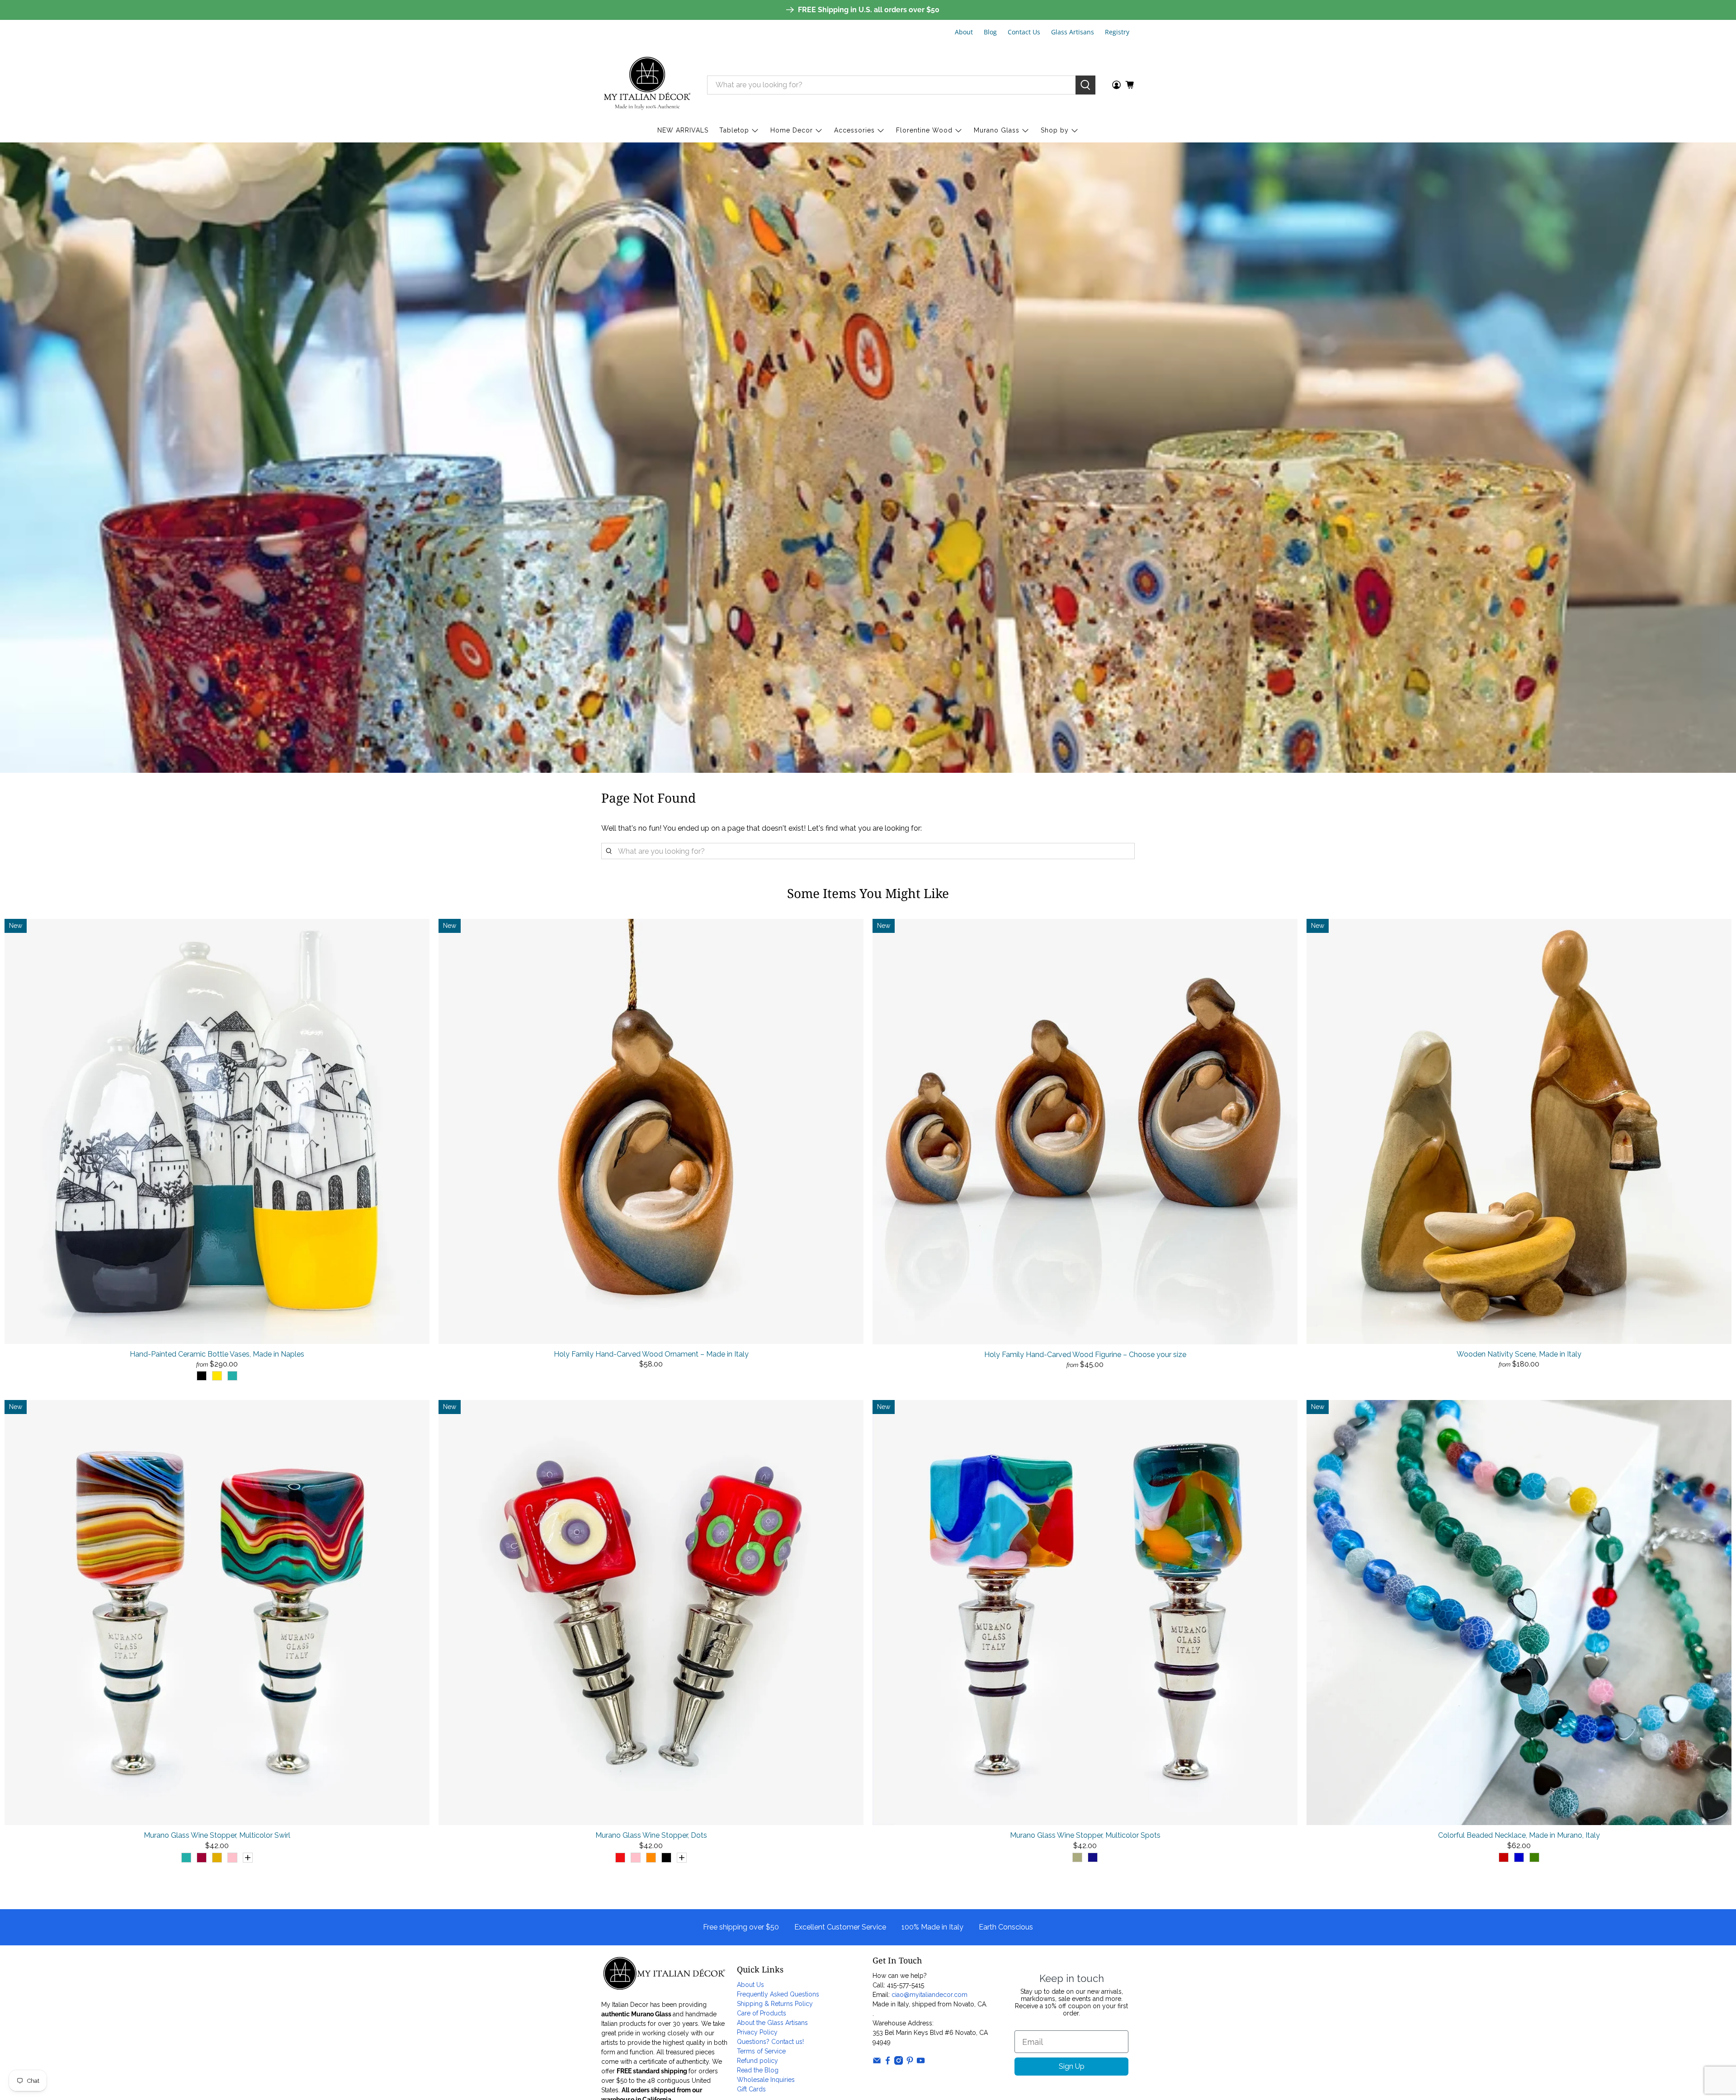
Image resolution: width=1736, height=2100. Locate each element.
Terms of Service (761, 2051)
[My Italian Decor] (647, 85)
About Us (750, 1985)
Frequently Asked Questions (778, 1994)
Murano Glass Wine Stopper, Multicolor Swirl (217, 1835)
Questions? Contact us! (770, 2042)
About (964, 32)
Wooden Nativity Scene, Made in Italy (1519, 1354)
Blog (990, 32)
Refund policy (757, 2061)
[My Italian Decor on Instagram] (899, 2062)
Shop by (1055, 130)
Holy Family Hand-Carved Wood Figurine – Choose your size (1085, 1355)
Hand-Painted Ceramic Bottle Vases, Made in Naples (217, 1354)
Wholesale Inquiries (766, 2080)
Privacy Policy (757, 2032)
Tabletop (734, 130)
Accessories (854, 130)
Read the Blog (758, 2070)
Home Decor (792, 130)
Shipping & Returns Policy (775, 2004)
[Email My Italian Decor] (877, 2062)
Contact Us (1024, 32)
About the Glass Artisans (772, 2023)
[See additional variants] (248, 1858)
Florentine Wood (924, 130)
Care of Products (762, 2013)
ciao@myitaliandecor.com (929, 1995)
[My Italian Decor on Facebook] (888, 2062)
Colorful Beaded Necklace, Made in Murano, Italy (1519, 1835)
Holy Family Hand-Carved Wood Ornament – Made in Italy (651, 1354)
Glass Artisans (1073, 32)
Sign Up (1072, 2066)
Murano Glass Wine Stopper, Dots (651, 1835)
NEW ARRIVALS (683, 130)
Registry (1117, 32)
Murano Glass (997, 130)
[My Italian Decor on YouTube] (921, 2062)
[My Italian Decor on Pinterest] (910, 2062)
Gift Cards (751, 2089)
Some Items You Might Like (868, 893)
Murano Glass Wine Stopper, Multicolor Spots (1085, 1835)
